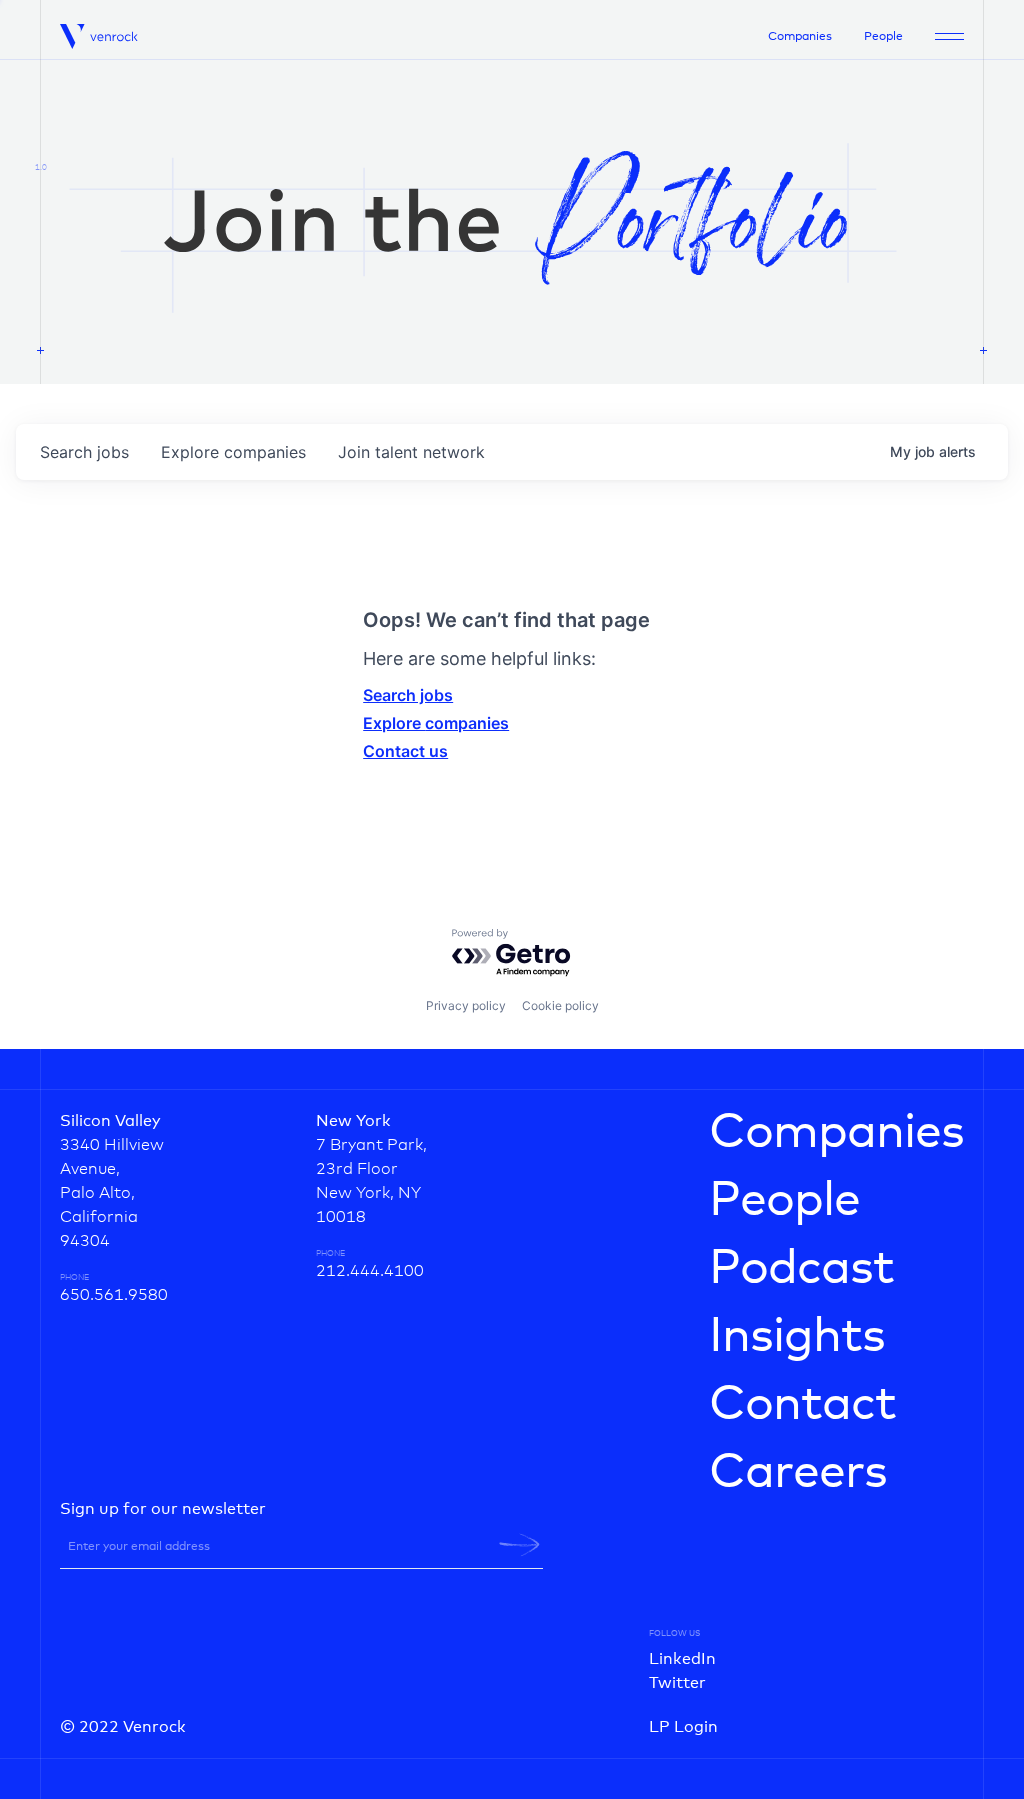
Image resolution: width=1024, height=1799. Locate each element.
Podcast (801, 1269)
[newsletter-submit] (519, 1545)
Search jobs (408, 695)
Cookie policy (560, 1005)
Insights (797, 1337)
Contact (802, 1405)
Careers (798, 1473)
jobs (84, 452)
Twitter (677, 1683)
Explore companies (436, 723)
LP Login (683, 1727)
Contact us (405, 751)
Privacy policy (466, 1005)
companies (233, 452)
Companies (800, 37)
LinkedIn (682, 1659)
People (883, 37)
